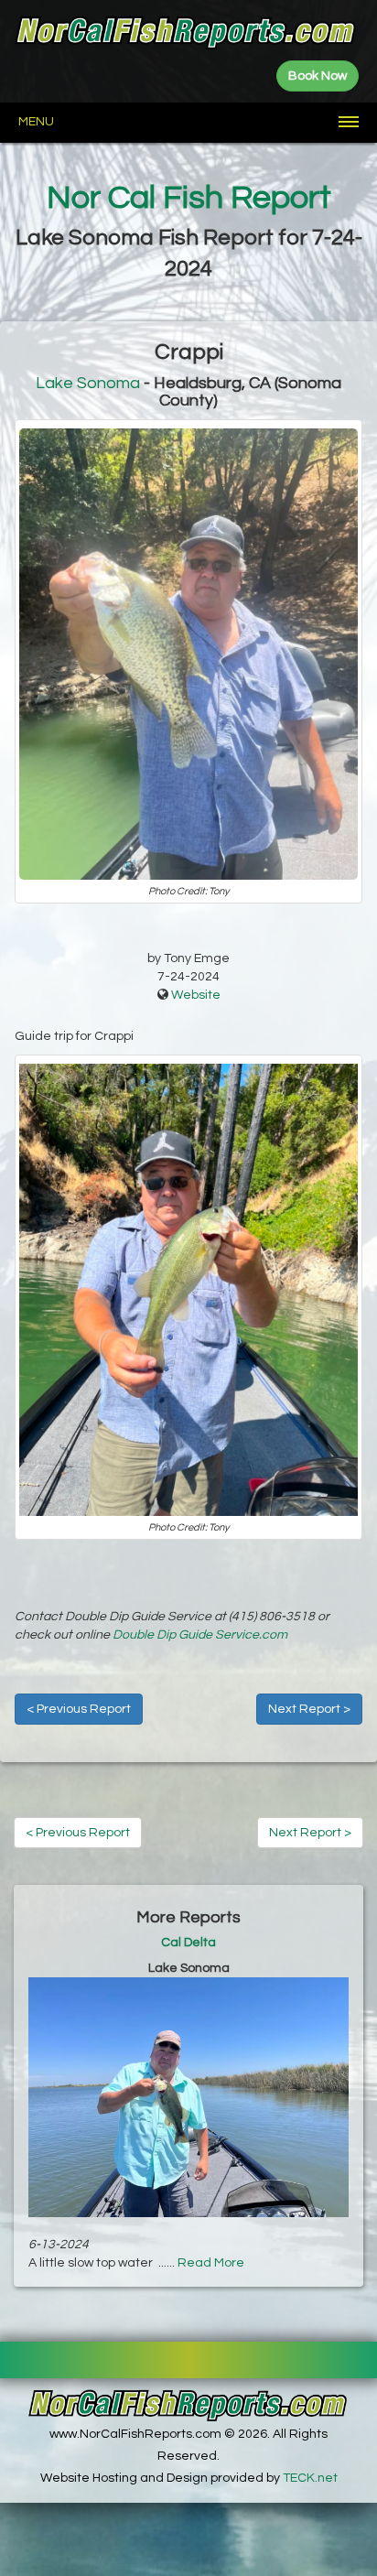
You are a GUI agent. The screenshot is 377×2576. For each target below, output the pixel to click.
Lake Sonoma (88, 383)
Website (196, 995)
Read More (211, 2263)
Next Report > (309, 1709)
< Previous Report (79, 1709)
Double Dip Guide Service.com (200, 1635)
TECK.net (310, 2478)
